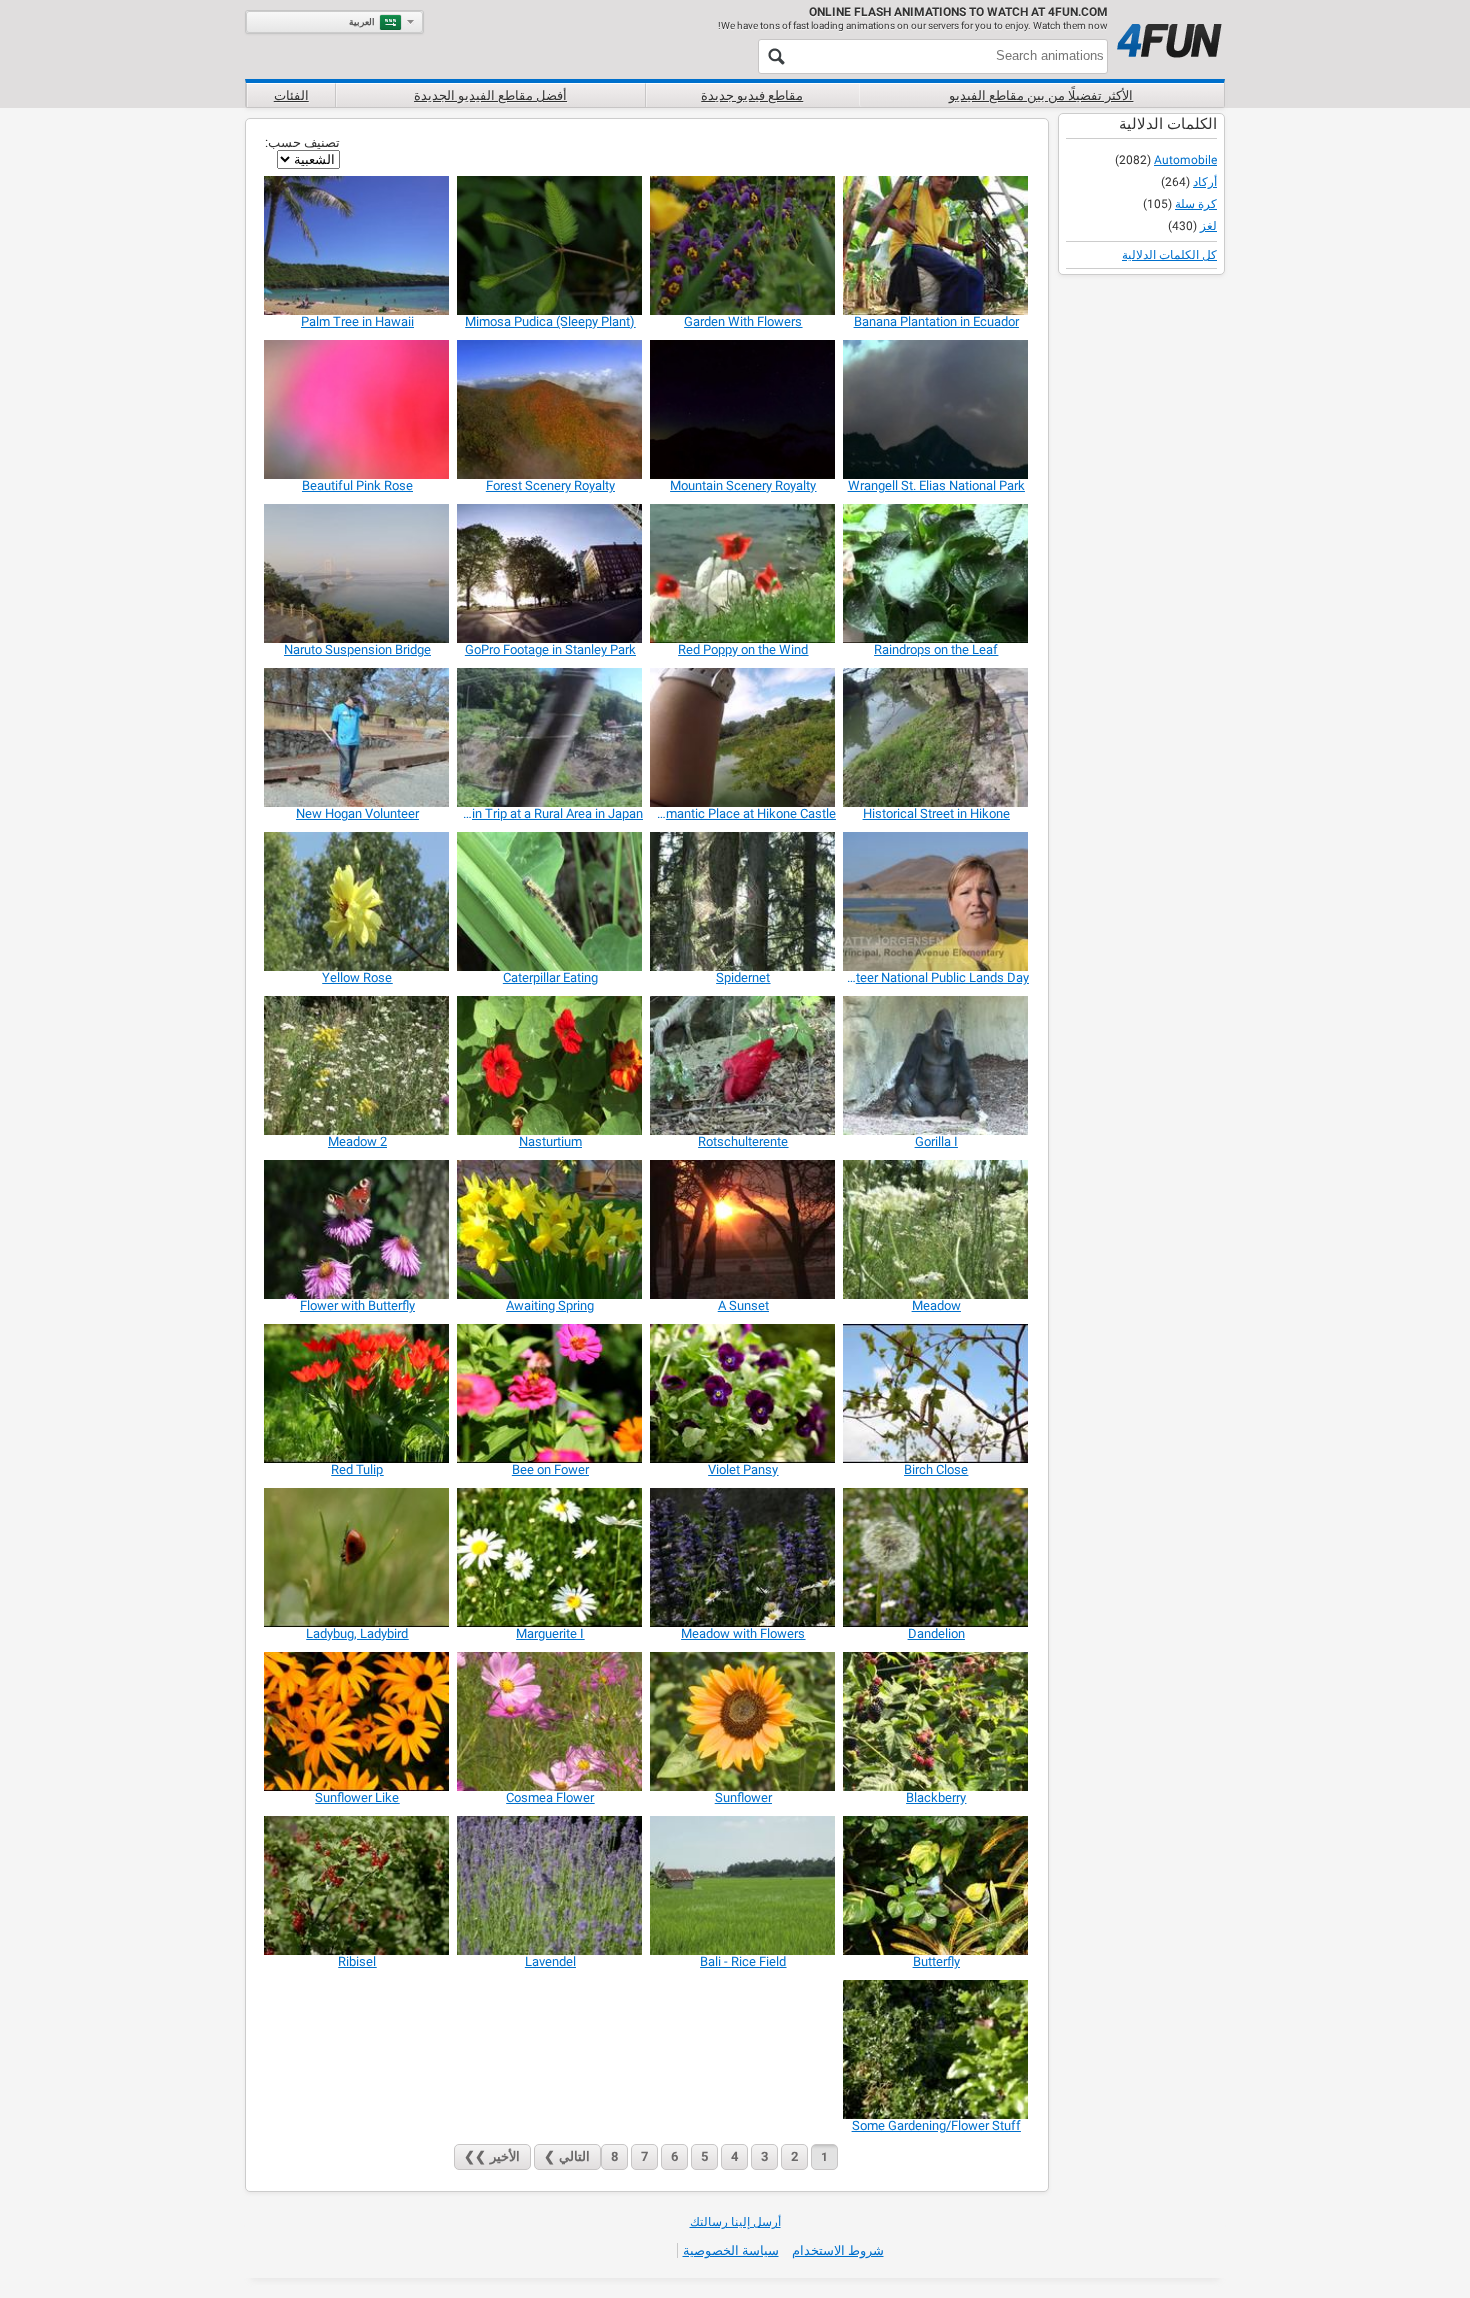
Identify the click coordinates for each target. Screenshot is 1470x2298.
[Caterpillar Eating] (550, 901)
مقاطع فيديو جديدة (752, 95)
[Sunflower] (743, 1721)
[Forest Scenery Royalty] (550, 409)
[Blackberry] (936, 1721)
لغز (1208, 226)
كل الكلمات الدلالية (1169, 255)
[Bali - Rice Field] (743, 1885)
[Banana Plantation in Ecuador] (936, 245)
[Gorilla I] (936, 1065)
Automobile (1185, 160)
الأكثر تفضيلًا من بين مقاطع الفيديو (1041, 95)
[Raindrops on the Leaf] (936, 573)
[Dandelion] (936, 1557)
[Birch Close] (936, 1393)
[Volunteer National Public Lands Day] (936, 901)
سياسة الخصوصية (731, 2250)
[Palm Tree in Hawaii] (357, 245)
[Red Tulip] (357, 1393)
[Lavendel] (550, 1885)
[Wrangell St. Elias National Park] (936, 409)
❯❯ (492, 2156)
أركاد (1205, 182)
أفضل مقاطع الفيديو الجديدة (490, 95)
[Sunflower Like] (357, 1721)
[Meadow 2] (357, 1065)
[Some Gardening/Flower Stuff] (936, 2049)
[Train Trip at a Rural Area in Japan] (550, 737)
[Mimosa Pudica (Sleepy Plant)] (550, 245)
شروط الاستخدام (838, 2250)
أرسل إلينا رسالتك (735, 2222)
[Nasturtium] (550, 1065)
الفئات (291, 95)
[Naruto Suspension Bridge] (357, 573)
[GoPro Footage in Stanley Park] (550, 573)
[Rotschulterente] (743, 1065)
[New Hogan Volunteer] (357, 737)
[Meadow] (936, 1229)
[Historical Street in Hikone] (936, 737)
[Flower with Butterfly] (357, 1229)
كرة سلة (1196, 204)
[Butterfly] (936, 1885)
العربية (362, 22)
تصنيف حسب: (302, 142)
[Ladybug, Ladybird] (357, 1557)
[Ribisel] (357, 1885)
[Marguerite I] (550, 1557)
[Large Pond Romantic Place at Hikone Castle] (743, 737)
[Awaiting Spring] (550, 1229)
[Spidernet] (743, 901)
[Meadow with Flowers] (743, 1557)
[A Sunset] (743, 1229)
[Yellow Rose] (357, 901)
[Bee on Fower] (550, 1393)
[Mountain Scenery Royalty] (743, 409)
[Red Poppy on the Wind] (743, 573)
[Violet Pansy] (743, 1393)
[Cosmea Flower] (550, 1721)
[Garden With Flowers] (743, 245)
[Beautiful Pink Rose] (357, 409)
